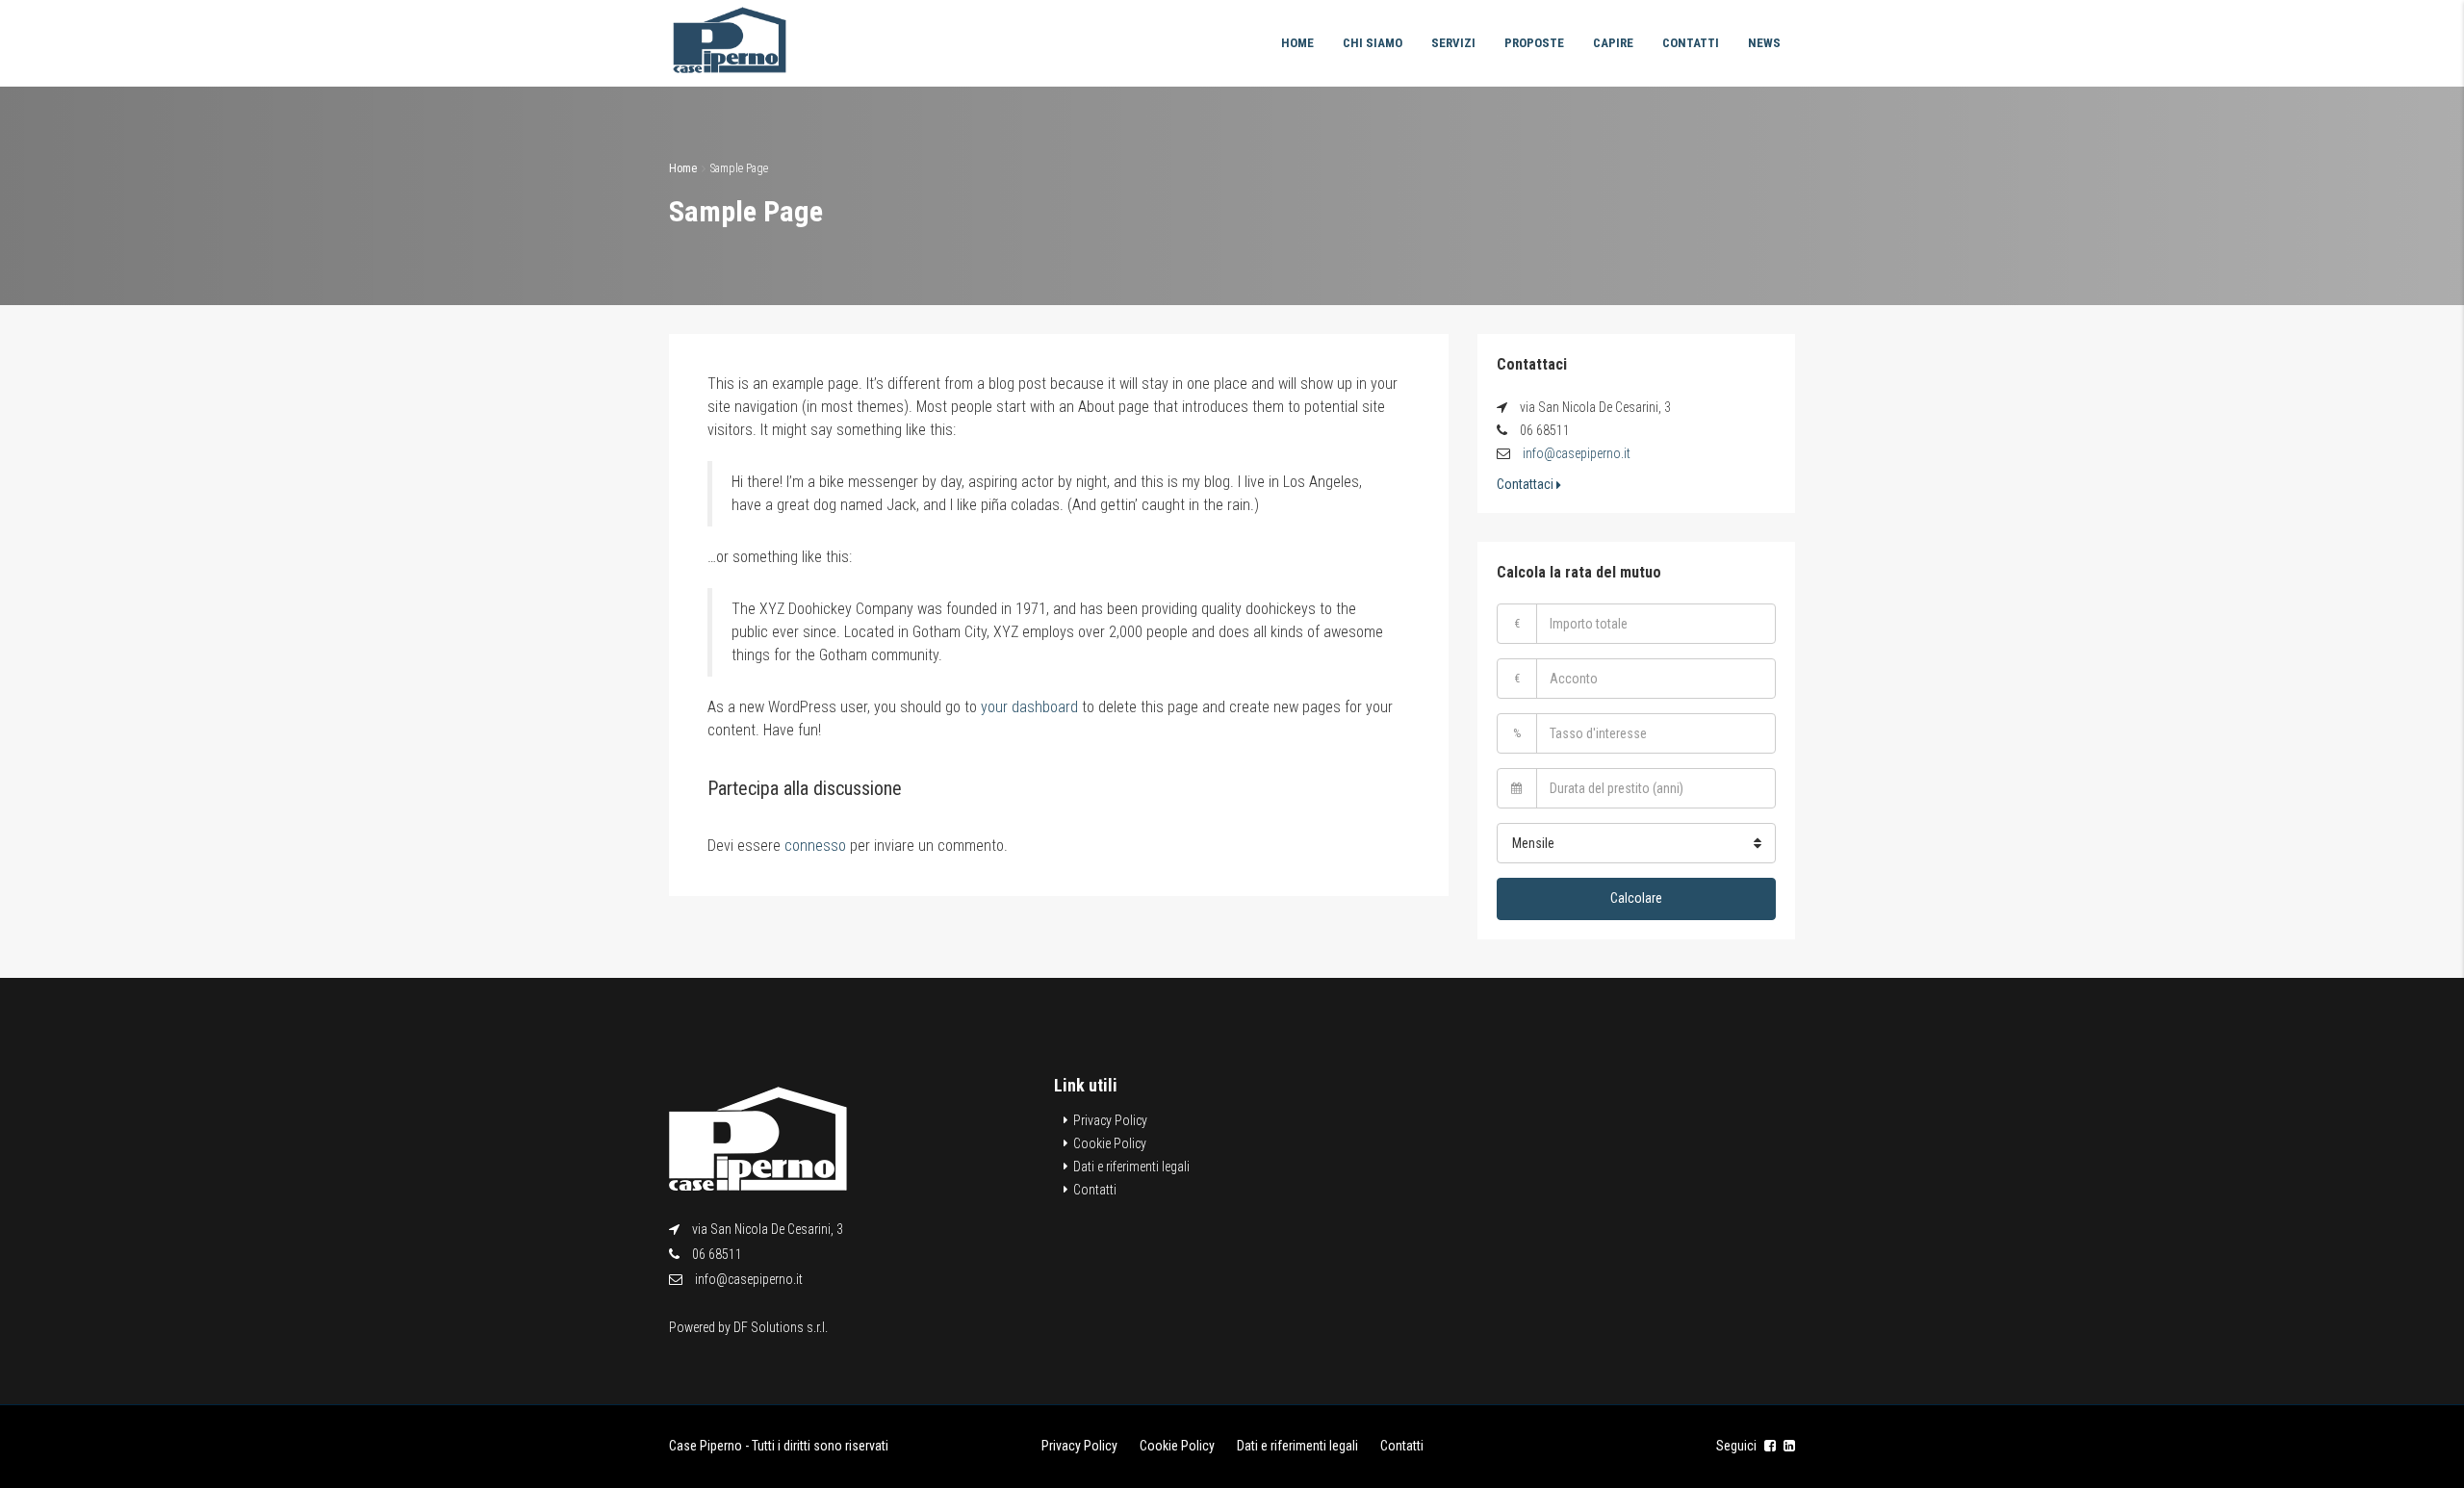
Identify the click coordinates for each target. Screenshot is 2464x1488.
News (1764, 43)
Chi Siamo (1373, 43)
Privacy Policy (1110, 1120)
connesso (815, 846)
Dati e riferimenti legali (1131, 1167)
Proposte (1534, 43)
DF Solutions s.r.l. (781, 1327)
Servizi (1453, 43)
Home (1297, 43)
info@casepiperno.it (1577, 453)
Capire (1613, 43)
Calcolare (1636, 898)
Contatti (1691, 43)
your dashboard (1029, 707)
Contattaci (1527, 484)
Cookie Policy (1110, 1143)
